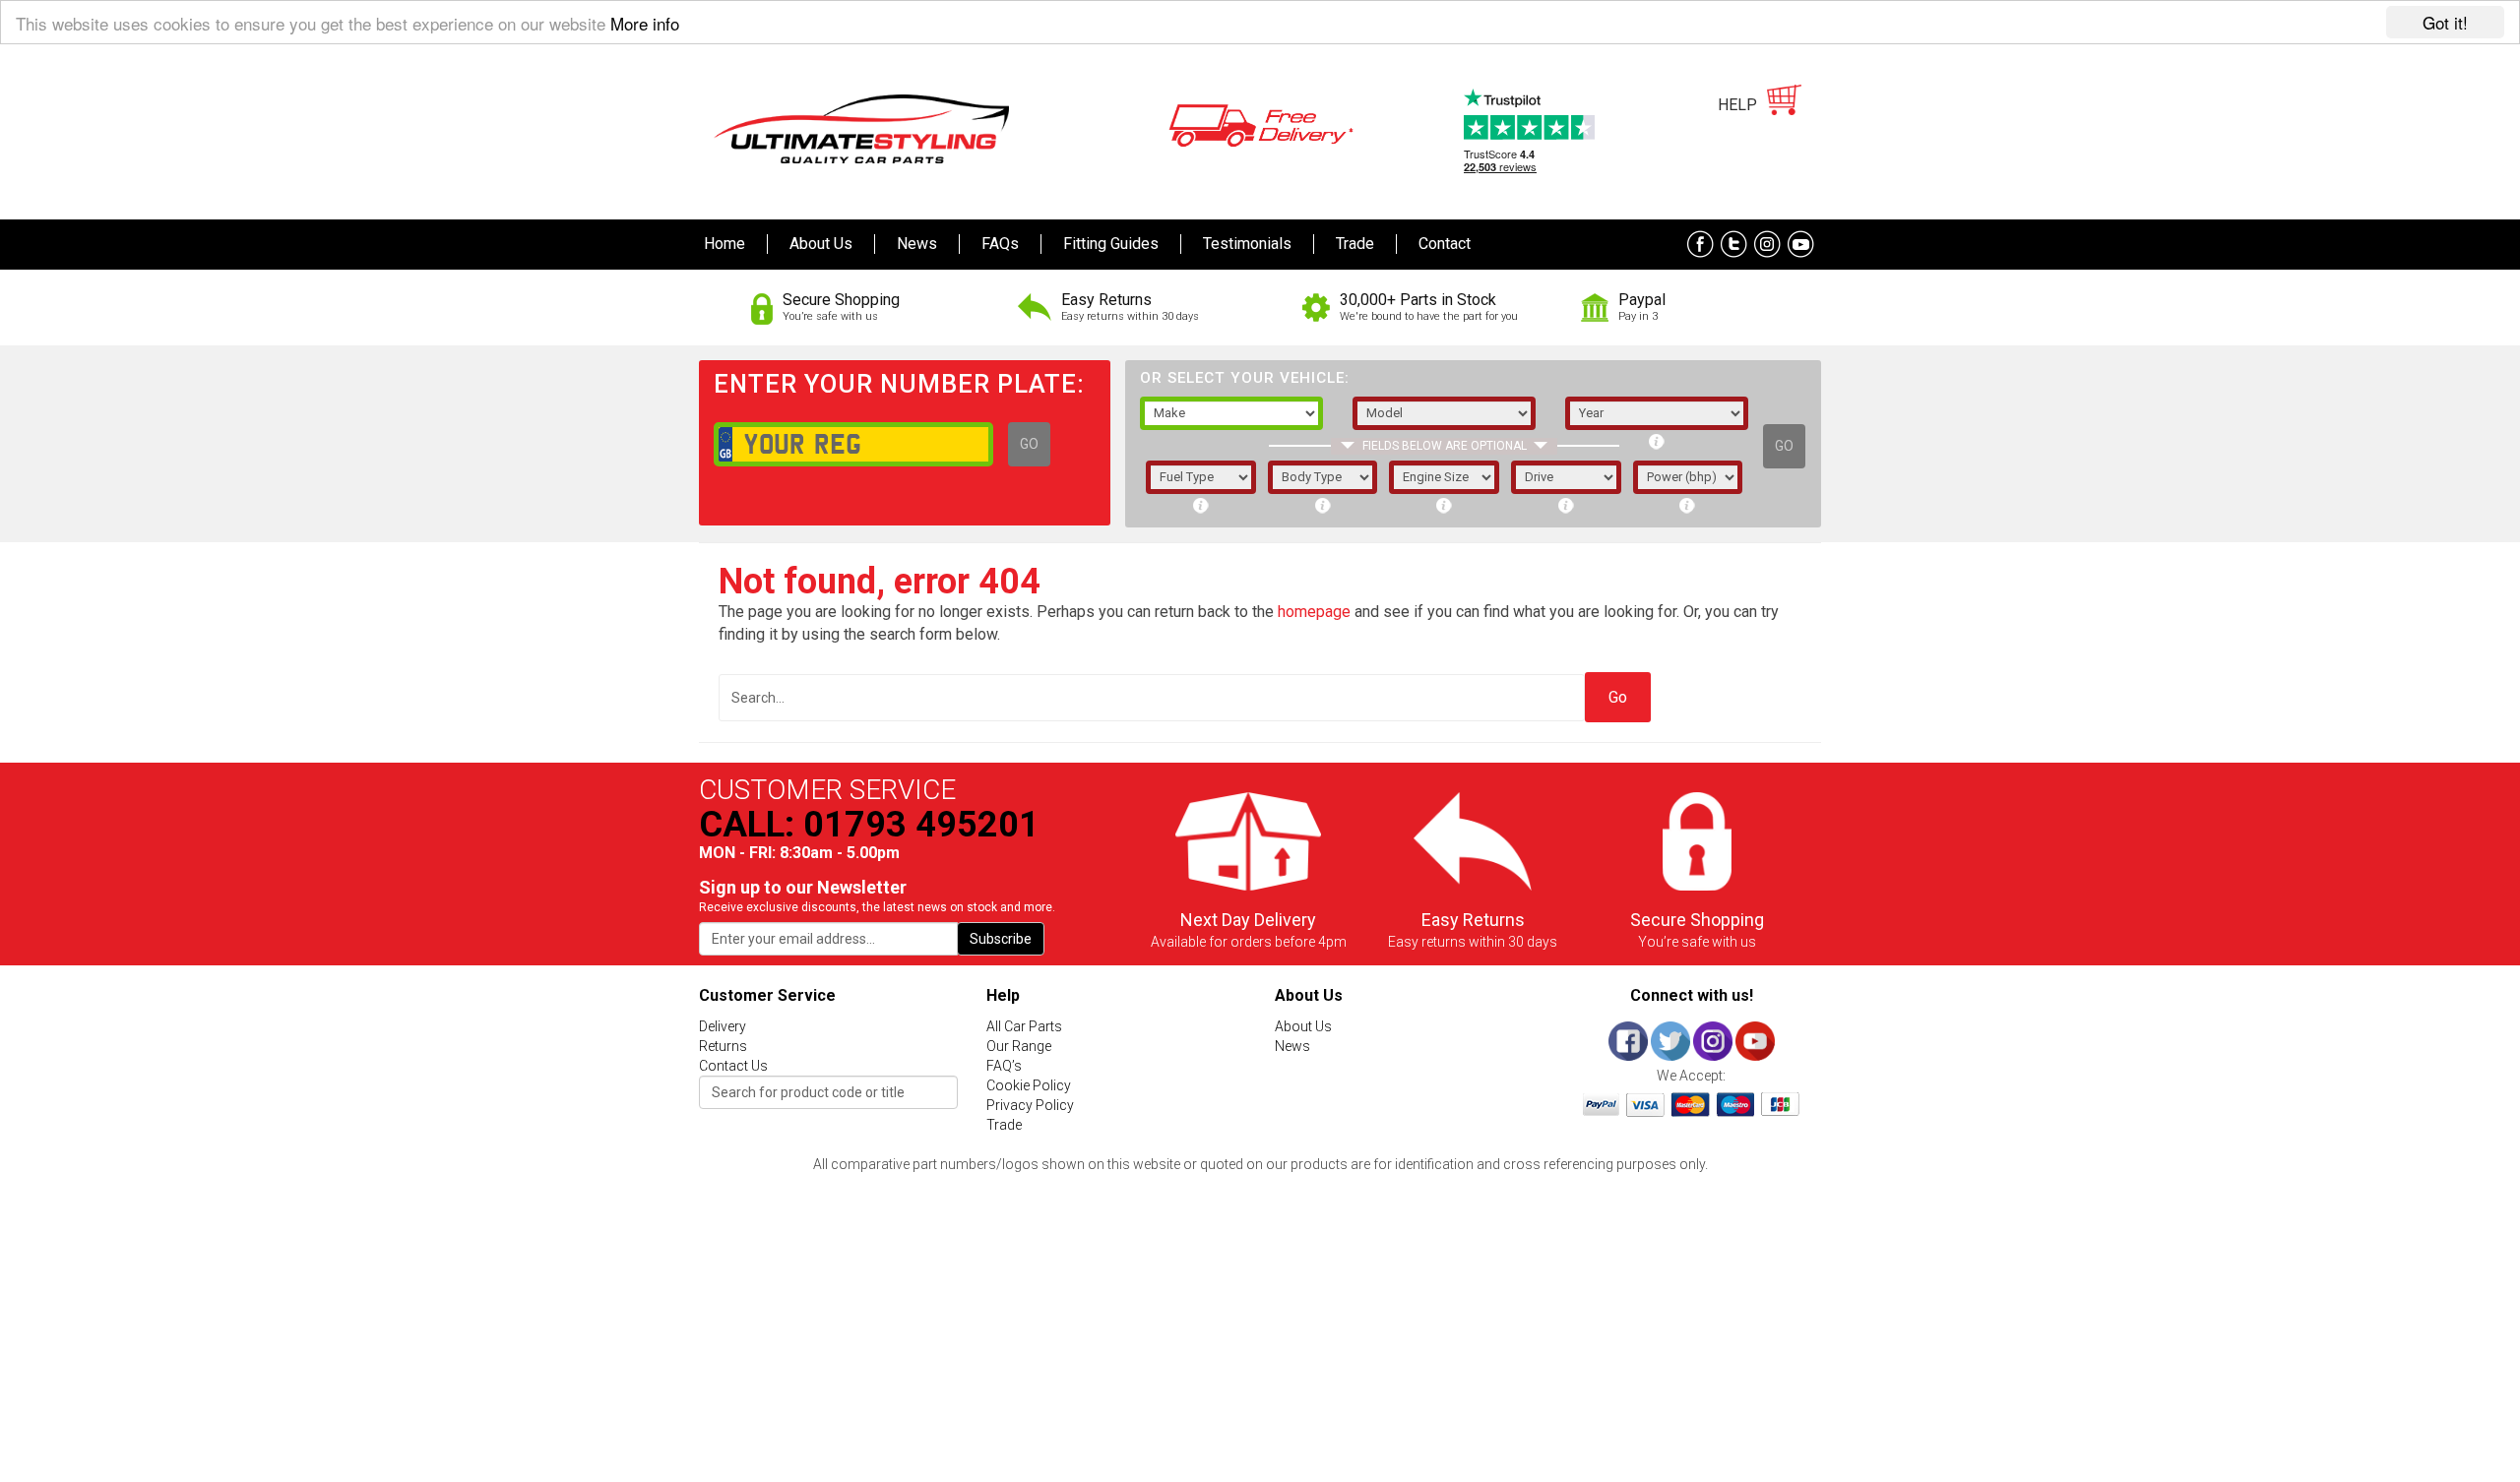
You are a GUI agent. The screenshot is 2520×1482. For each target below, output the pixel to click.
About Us (1303, 1026)
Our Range (1019, 1046)
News (1292, 1046)
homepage (1314, 612)
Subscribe (1001, 939)
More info (645, 23)
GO (1029, 444)
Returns (723, 1046)
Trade (1004, 1125)
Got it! (2445, 22)
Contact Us (733, 1066)
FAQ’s (1004, 1066)
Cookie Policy (1029, 1085)
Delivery (723, 1026)
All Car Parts (1024, 1026)
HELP (1737, 105)
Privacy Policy (1030, 1105)
